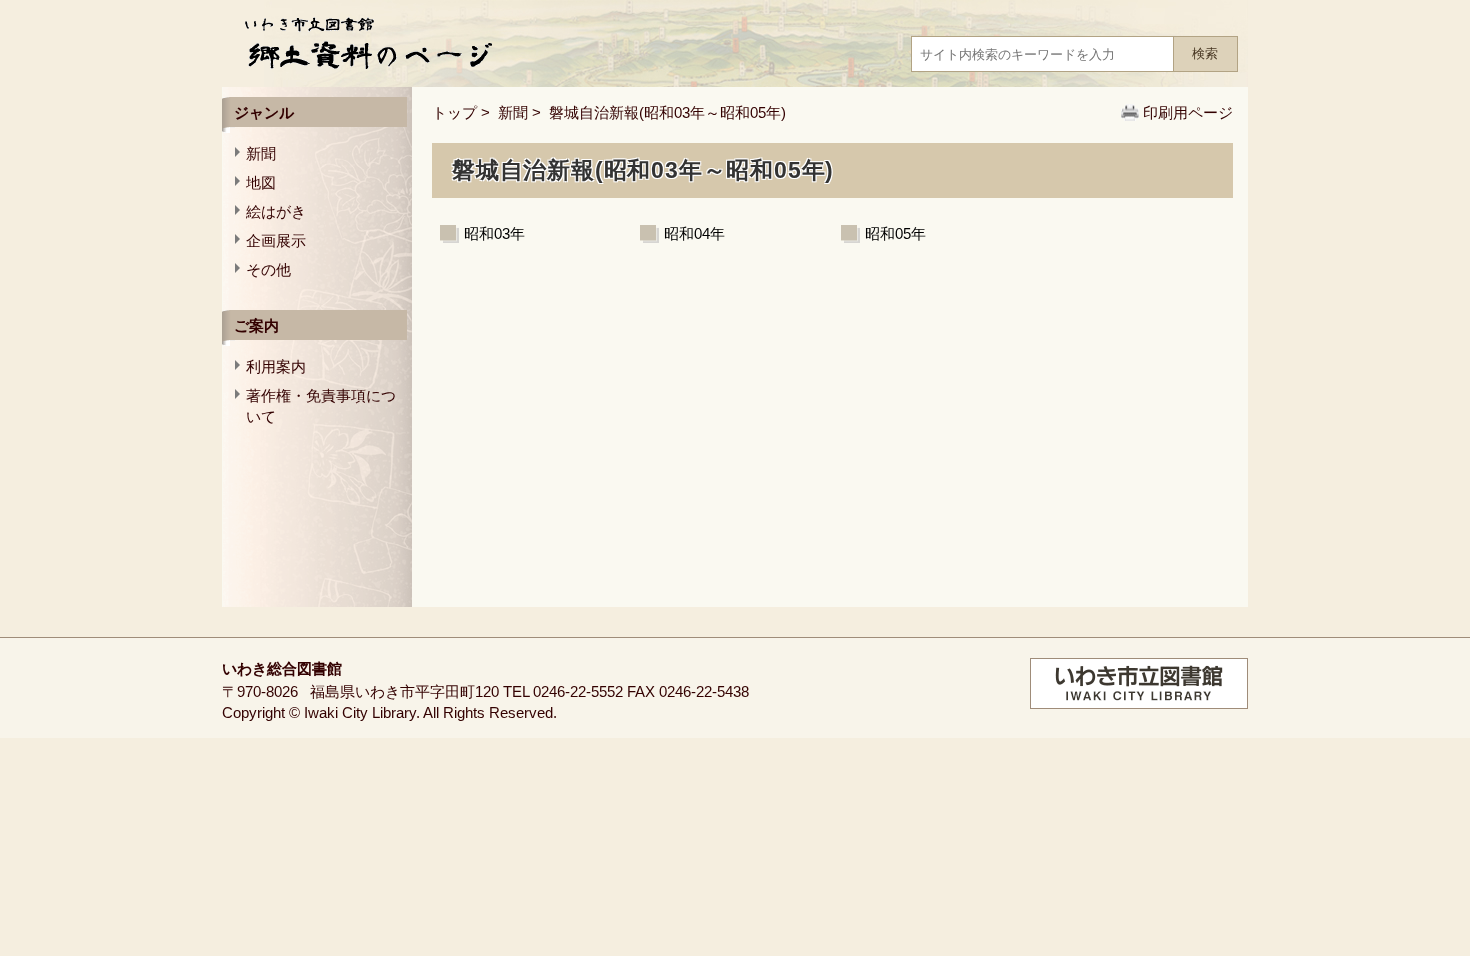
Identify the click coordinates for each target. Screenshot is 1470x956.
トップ (454, 112)
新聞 (513, 112)
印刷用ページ (1188, 112)
